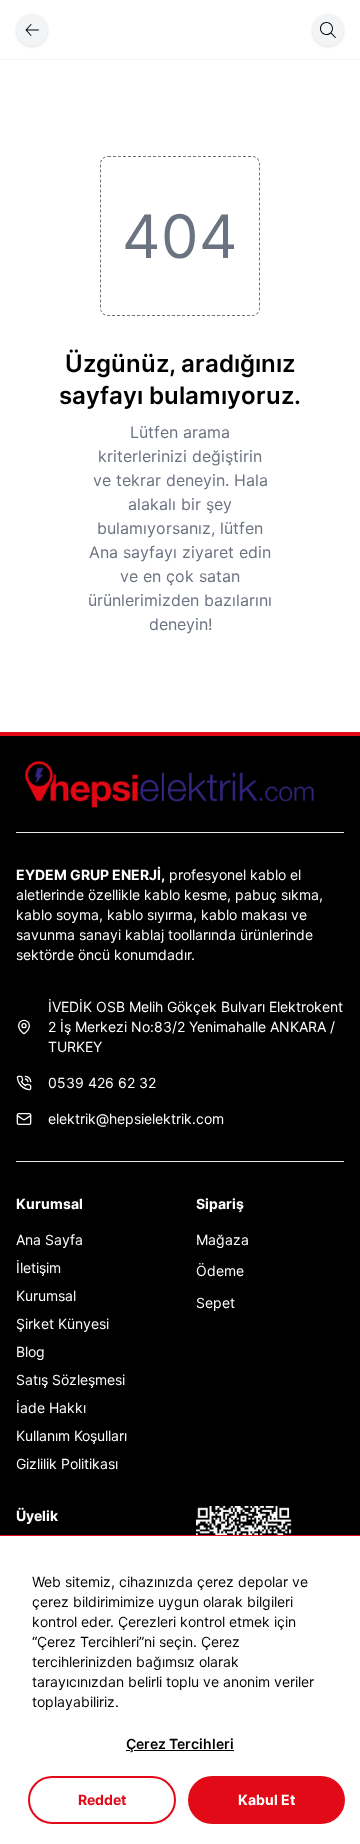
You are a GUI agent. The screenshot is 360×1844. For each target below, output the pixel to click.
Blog (30, 1351)
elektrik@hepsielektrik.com (136, 1118)
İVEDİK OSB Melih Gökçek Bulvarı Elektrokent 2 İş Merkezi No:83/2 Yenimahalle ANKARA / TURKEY (195, 1026)
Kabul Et (266, 1799)
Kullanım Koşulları (71, 1435)
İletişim (38, 1267)
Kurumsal (46, 1295)
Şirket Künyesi (62, 1323)
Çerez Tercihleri (180, 1743)
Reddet (102, 1799)
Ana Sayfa (49, 1239)
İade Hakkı (51, 1407)
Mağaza (222, 1239)
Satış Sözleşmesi (70, 1379)
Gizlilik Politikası (67, 1463)
